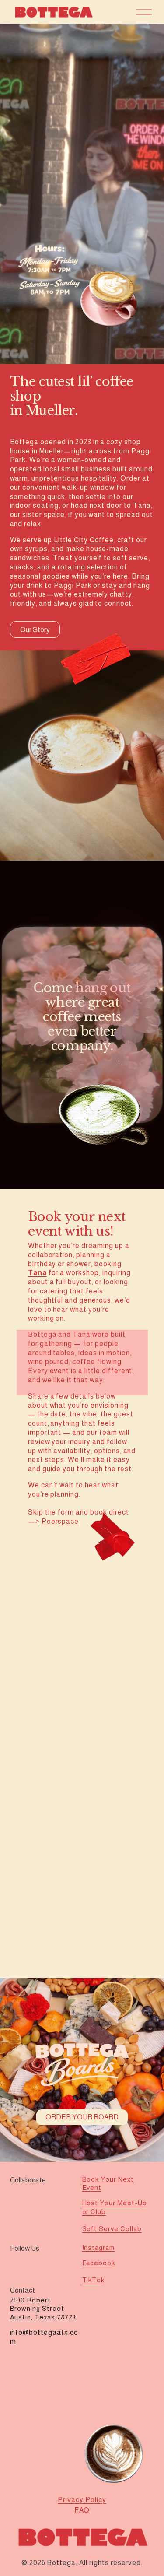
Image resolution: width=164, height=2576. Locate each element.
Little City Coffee (84, 540)
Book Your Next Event (108, 2183)
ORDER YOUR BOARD (82, 2117)
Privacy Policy (82, 2500)
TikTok (94, 2280)
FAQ (82, 2510)
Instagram (99, 2247)
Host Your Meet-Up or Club (115, 2207)
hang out (103, 988)
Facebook (99, 2263)
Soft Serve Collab (112, 2229)
